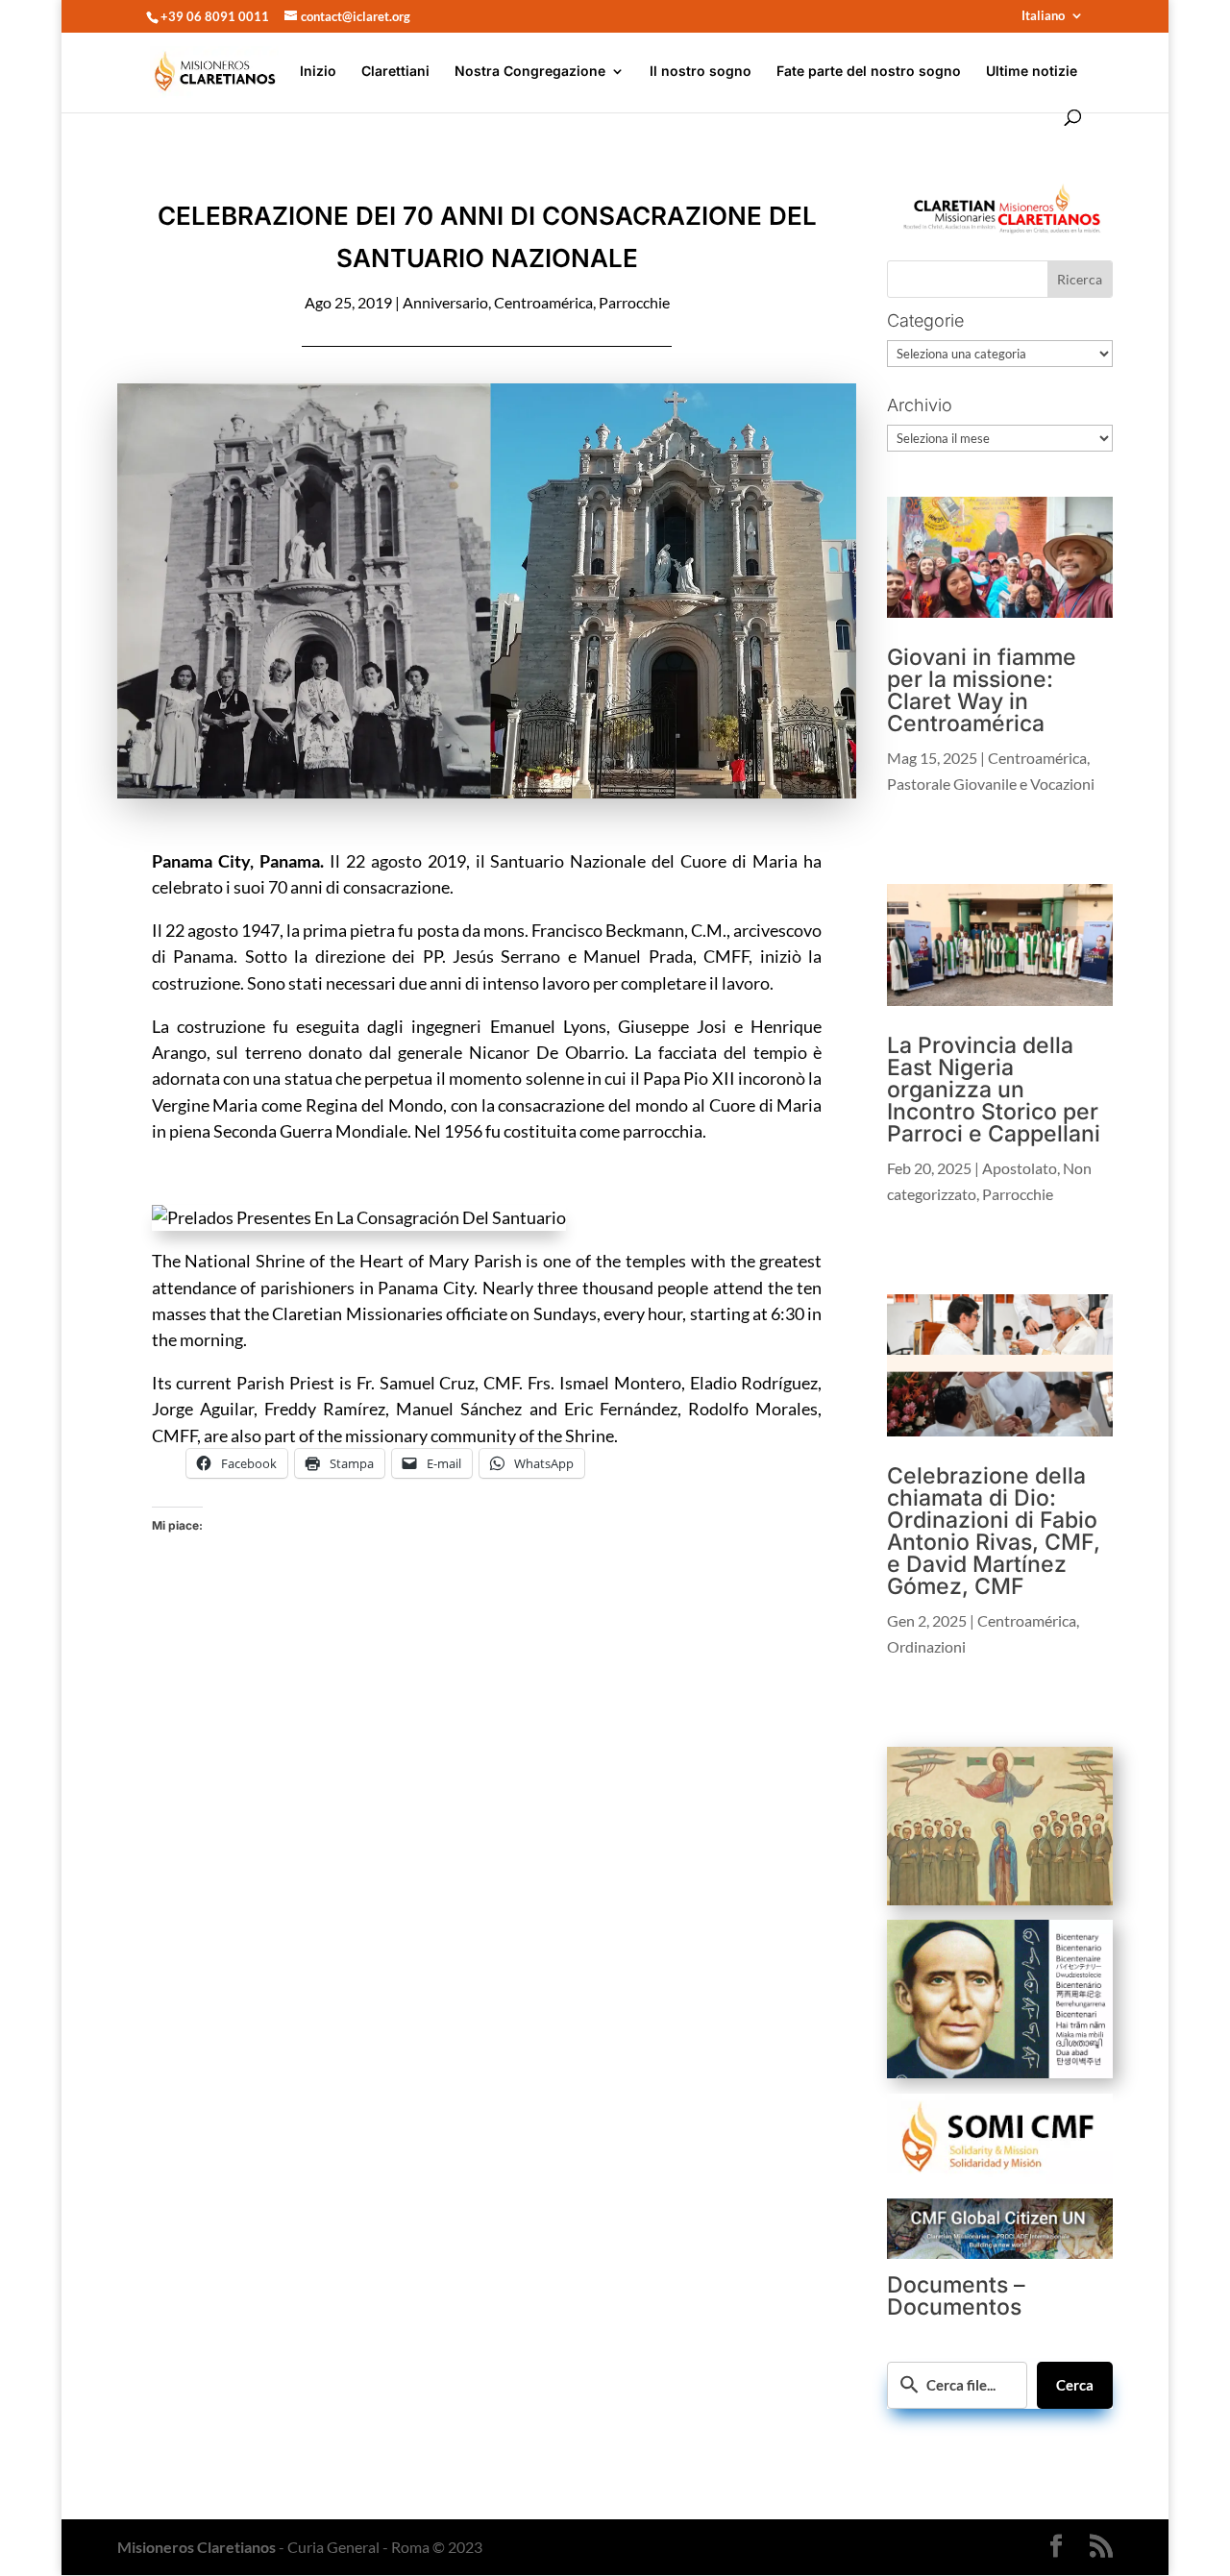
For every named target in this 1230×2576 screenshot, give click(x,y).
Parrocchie (634, 302)
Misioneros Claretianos (197, 2547)
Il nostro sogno (701, 72)
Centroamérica (543, 302)
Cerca (1075, 2385)
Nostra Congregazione (530, 72)
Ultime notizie (1032, 72)
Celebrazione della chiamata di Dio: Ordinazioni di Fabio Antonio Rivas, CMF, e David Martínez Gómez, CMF (994, 1531)
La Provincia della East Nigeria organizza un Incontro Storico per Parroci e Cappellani (994, 1090)
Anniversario (445, 302)
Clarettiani (395, 72)
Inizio (318, 72)
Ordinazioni (926, 1646)
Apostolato (1020, 1168)
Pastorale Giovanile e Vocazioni (991, 784)
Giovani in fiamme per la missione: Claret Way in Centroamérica (982, 690)
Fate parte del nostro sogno (869, 72)
